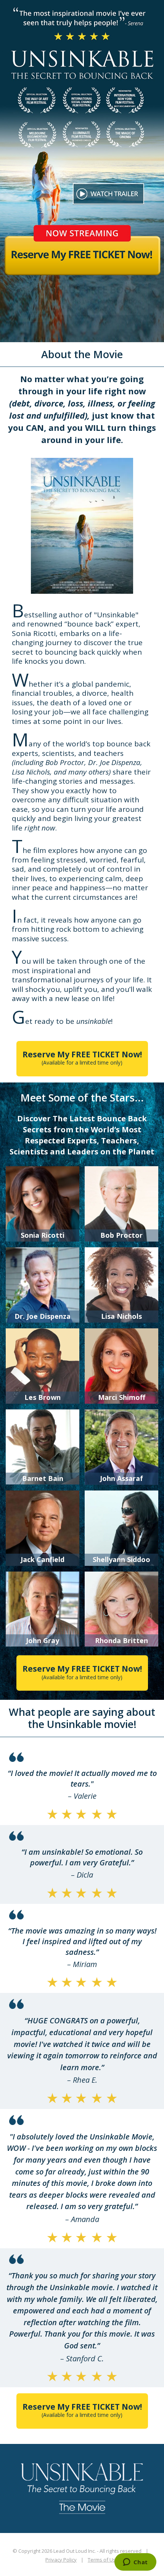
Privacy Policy (61, 2560)
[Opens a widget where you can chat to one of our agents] (135, 2563)
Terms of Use (103, 2560)
